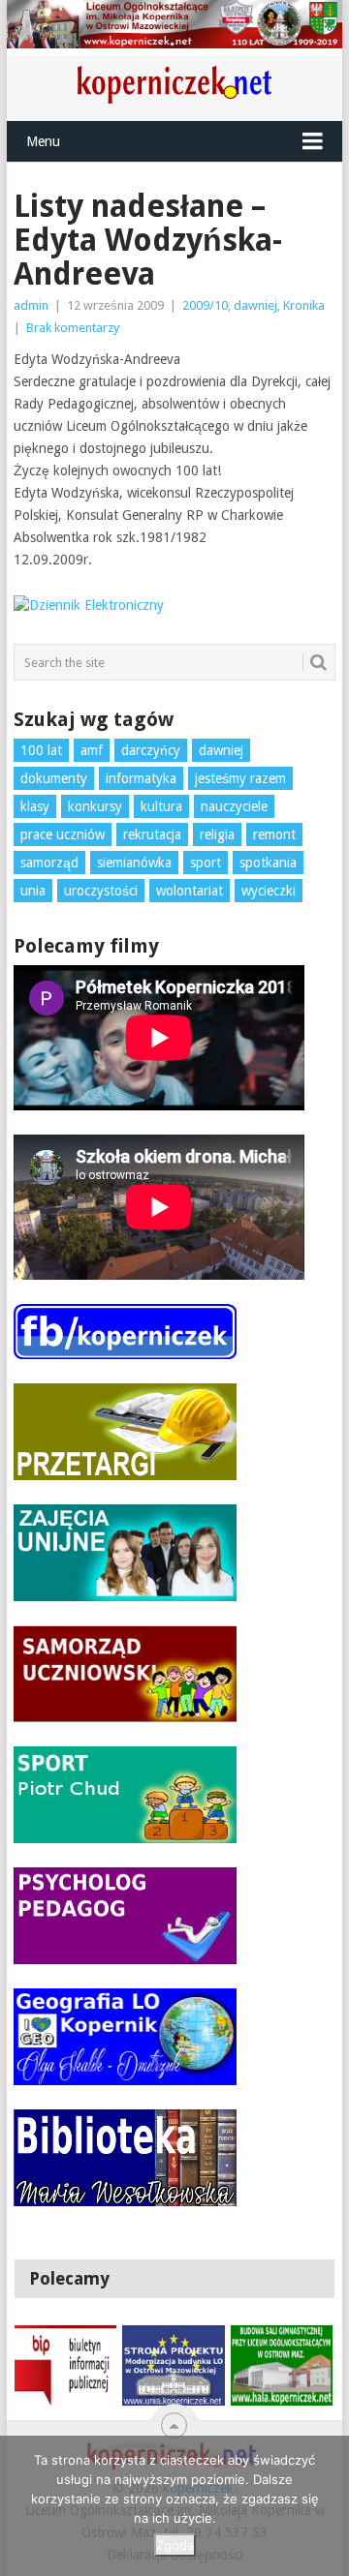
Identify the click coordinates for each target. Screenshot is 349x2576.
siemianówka (134, 863)
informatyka (141, 778)
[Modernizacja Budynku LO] (173, 2365)
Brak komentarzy (73, 328)
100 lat (41, 750)
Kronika (304, 305)
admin (31, 305)
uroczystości (101, 891)
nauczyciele (234, 806)
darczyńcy (151, 750)
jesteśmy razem (240, 778)
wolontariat (190, 891)
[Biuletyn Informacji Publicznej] (65, 2365)
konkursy (95, 806)
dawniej (255, 305)
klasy (35, 806)
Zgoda (175, 2545)
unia (33, 891)
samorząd (49, 863)
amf (92, 750)
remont (274, 834)
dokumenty (54, 778)
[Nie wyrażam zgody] (325, 2506)
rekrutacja (152, 834)
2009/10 (205, 305)
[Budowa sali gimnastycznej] (282, 2365)
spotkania (268, 863)
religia (217, 834)
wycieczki (269, 891)
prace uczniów (63, 834)
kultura (161, 806)
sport (206, 863)
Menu (43, 141)
